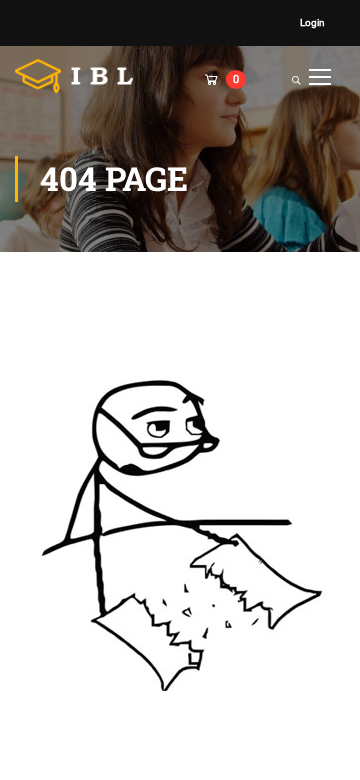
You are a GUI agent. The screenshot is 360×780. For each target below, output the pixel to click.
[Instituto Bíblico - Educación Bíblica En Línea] (80, 76)
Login (312, 22)
